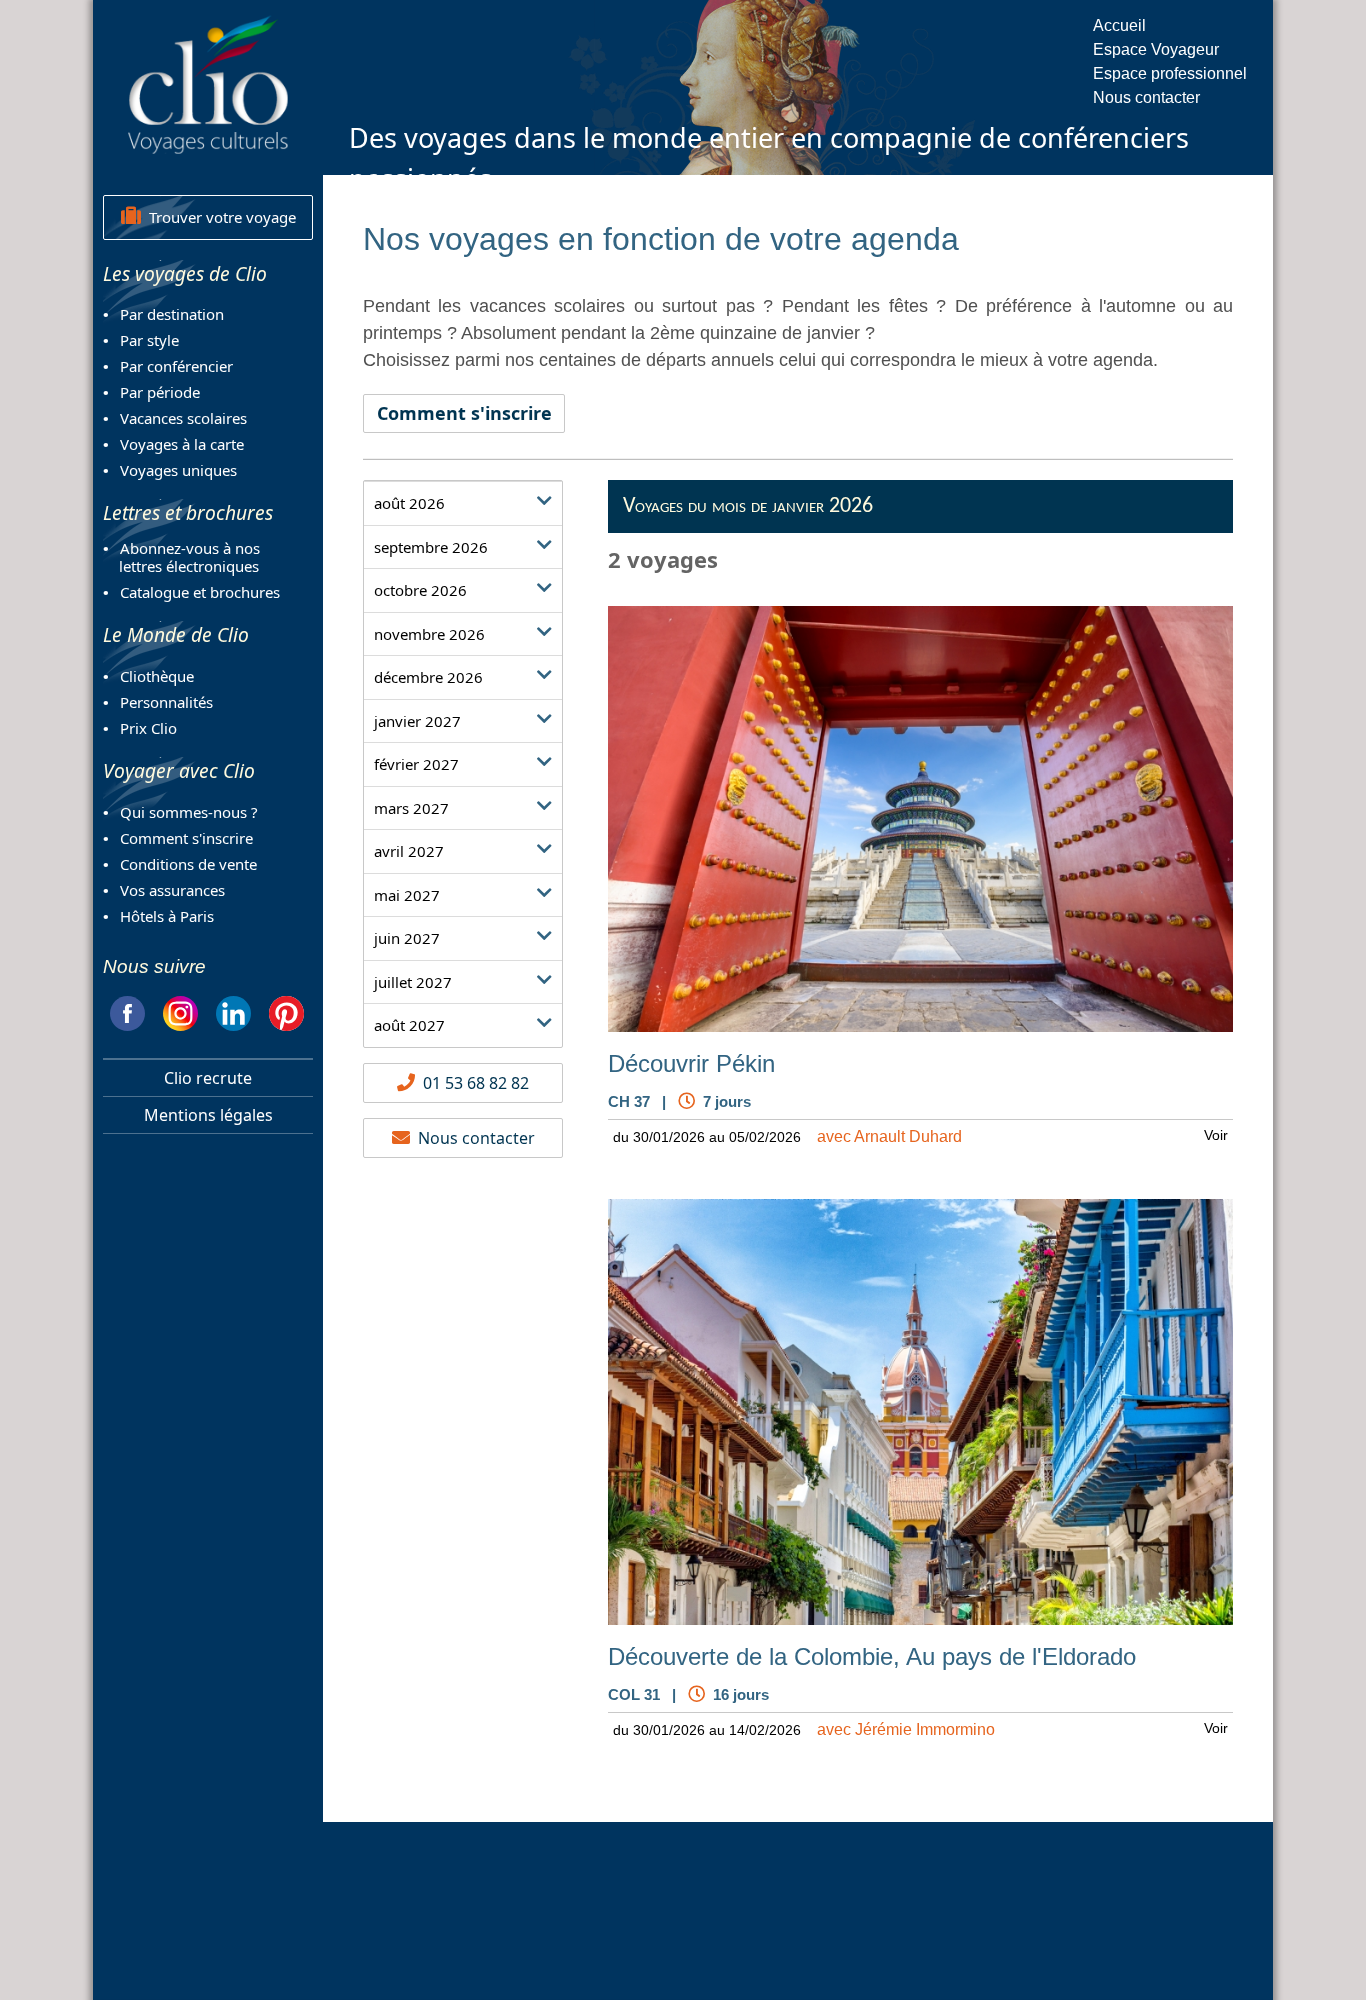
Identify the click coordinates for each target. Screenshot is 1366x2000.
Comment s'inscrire (186, 838)
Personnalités (166, 702)
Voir (1216, 1135)
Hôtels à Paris (167, 916)
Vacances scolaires (183, 418)
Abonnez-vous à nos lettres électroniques (181, 557)
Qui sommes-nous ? (189, 812)
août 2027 (409, 1025)
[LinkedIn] (233, 1010)
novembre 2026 (429, 634)
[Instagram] (180, 1010)
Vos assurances (172, 890)
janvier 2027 (417, 721)
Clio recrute (208, 1078)
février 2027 (416, 764)
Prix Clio (148, 728)
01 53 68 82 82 (472, 1083)
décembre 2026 (428, 677)
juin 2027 (407, 938)
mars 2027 (411, 808)
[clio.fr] (208, 84)
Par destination (172, 314)
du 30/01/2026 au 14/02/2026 (707, 1730)
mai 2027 (407, 895)
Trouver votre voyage (218, 217)
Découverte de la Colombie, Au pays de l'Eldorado (872, 1657)
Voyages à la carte (182, 444)
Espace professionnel (1170, 73)
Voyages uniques (178, 470)
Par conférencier (176, 366)
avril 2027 (409, 851)
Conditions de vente (188, 864)
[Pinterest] (286, 1010)
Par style (149, 340)
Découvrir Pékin (691, 1064)
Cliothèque (157, 676)
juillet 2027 (413, 982)
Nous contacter (1146, 97)
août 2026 (409, 503)
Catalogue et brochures (200, 592)
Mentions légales (208, 1115)
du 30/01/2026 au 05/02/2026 (707, 1137)
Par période (160, 392)
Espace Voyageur (1156, 49)
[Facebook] (127, 1010)
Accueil (1119, 25)
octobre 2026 (420, 590)
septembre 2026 (431, 547)
